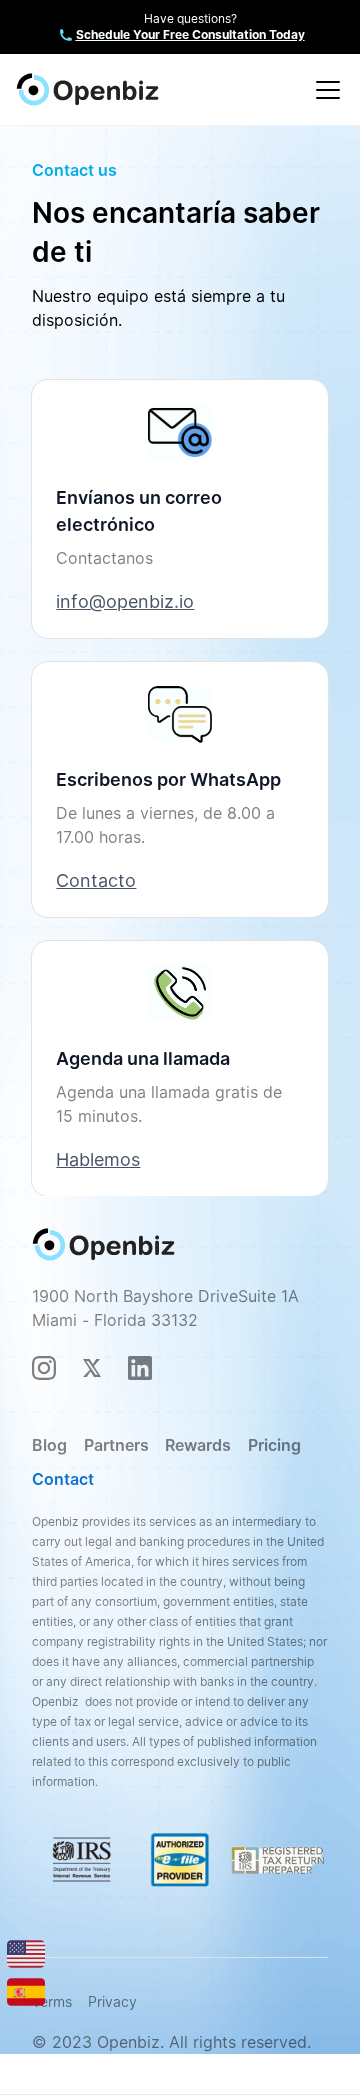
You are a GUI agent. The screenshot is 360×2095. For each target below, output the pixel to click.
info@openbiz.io (125, 601)
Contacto (96, 880)
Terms (52, 2001)
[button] (324, 90)
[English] (26, 1952)
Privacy (112, 2001)
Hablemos (98, 1159)
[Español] (26, 1990)
